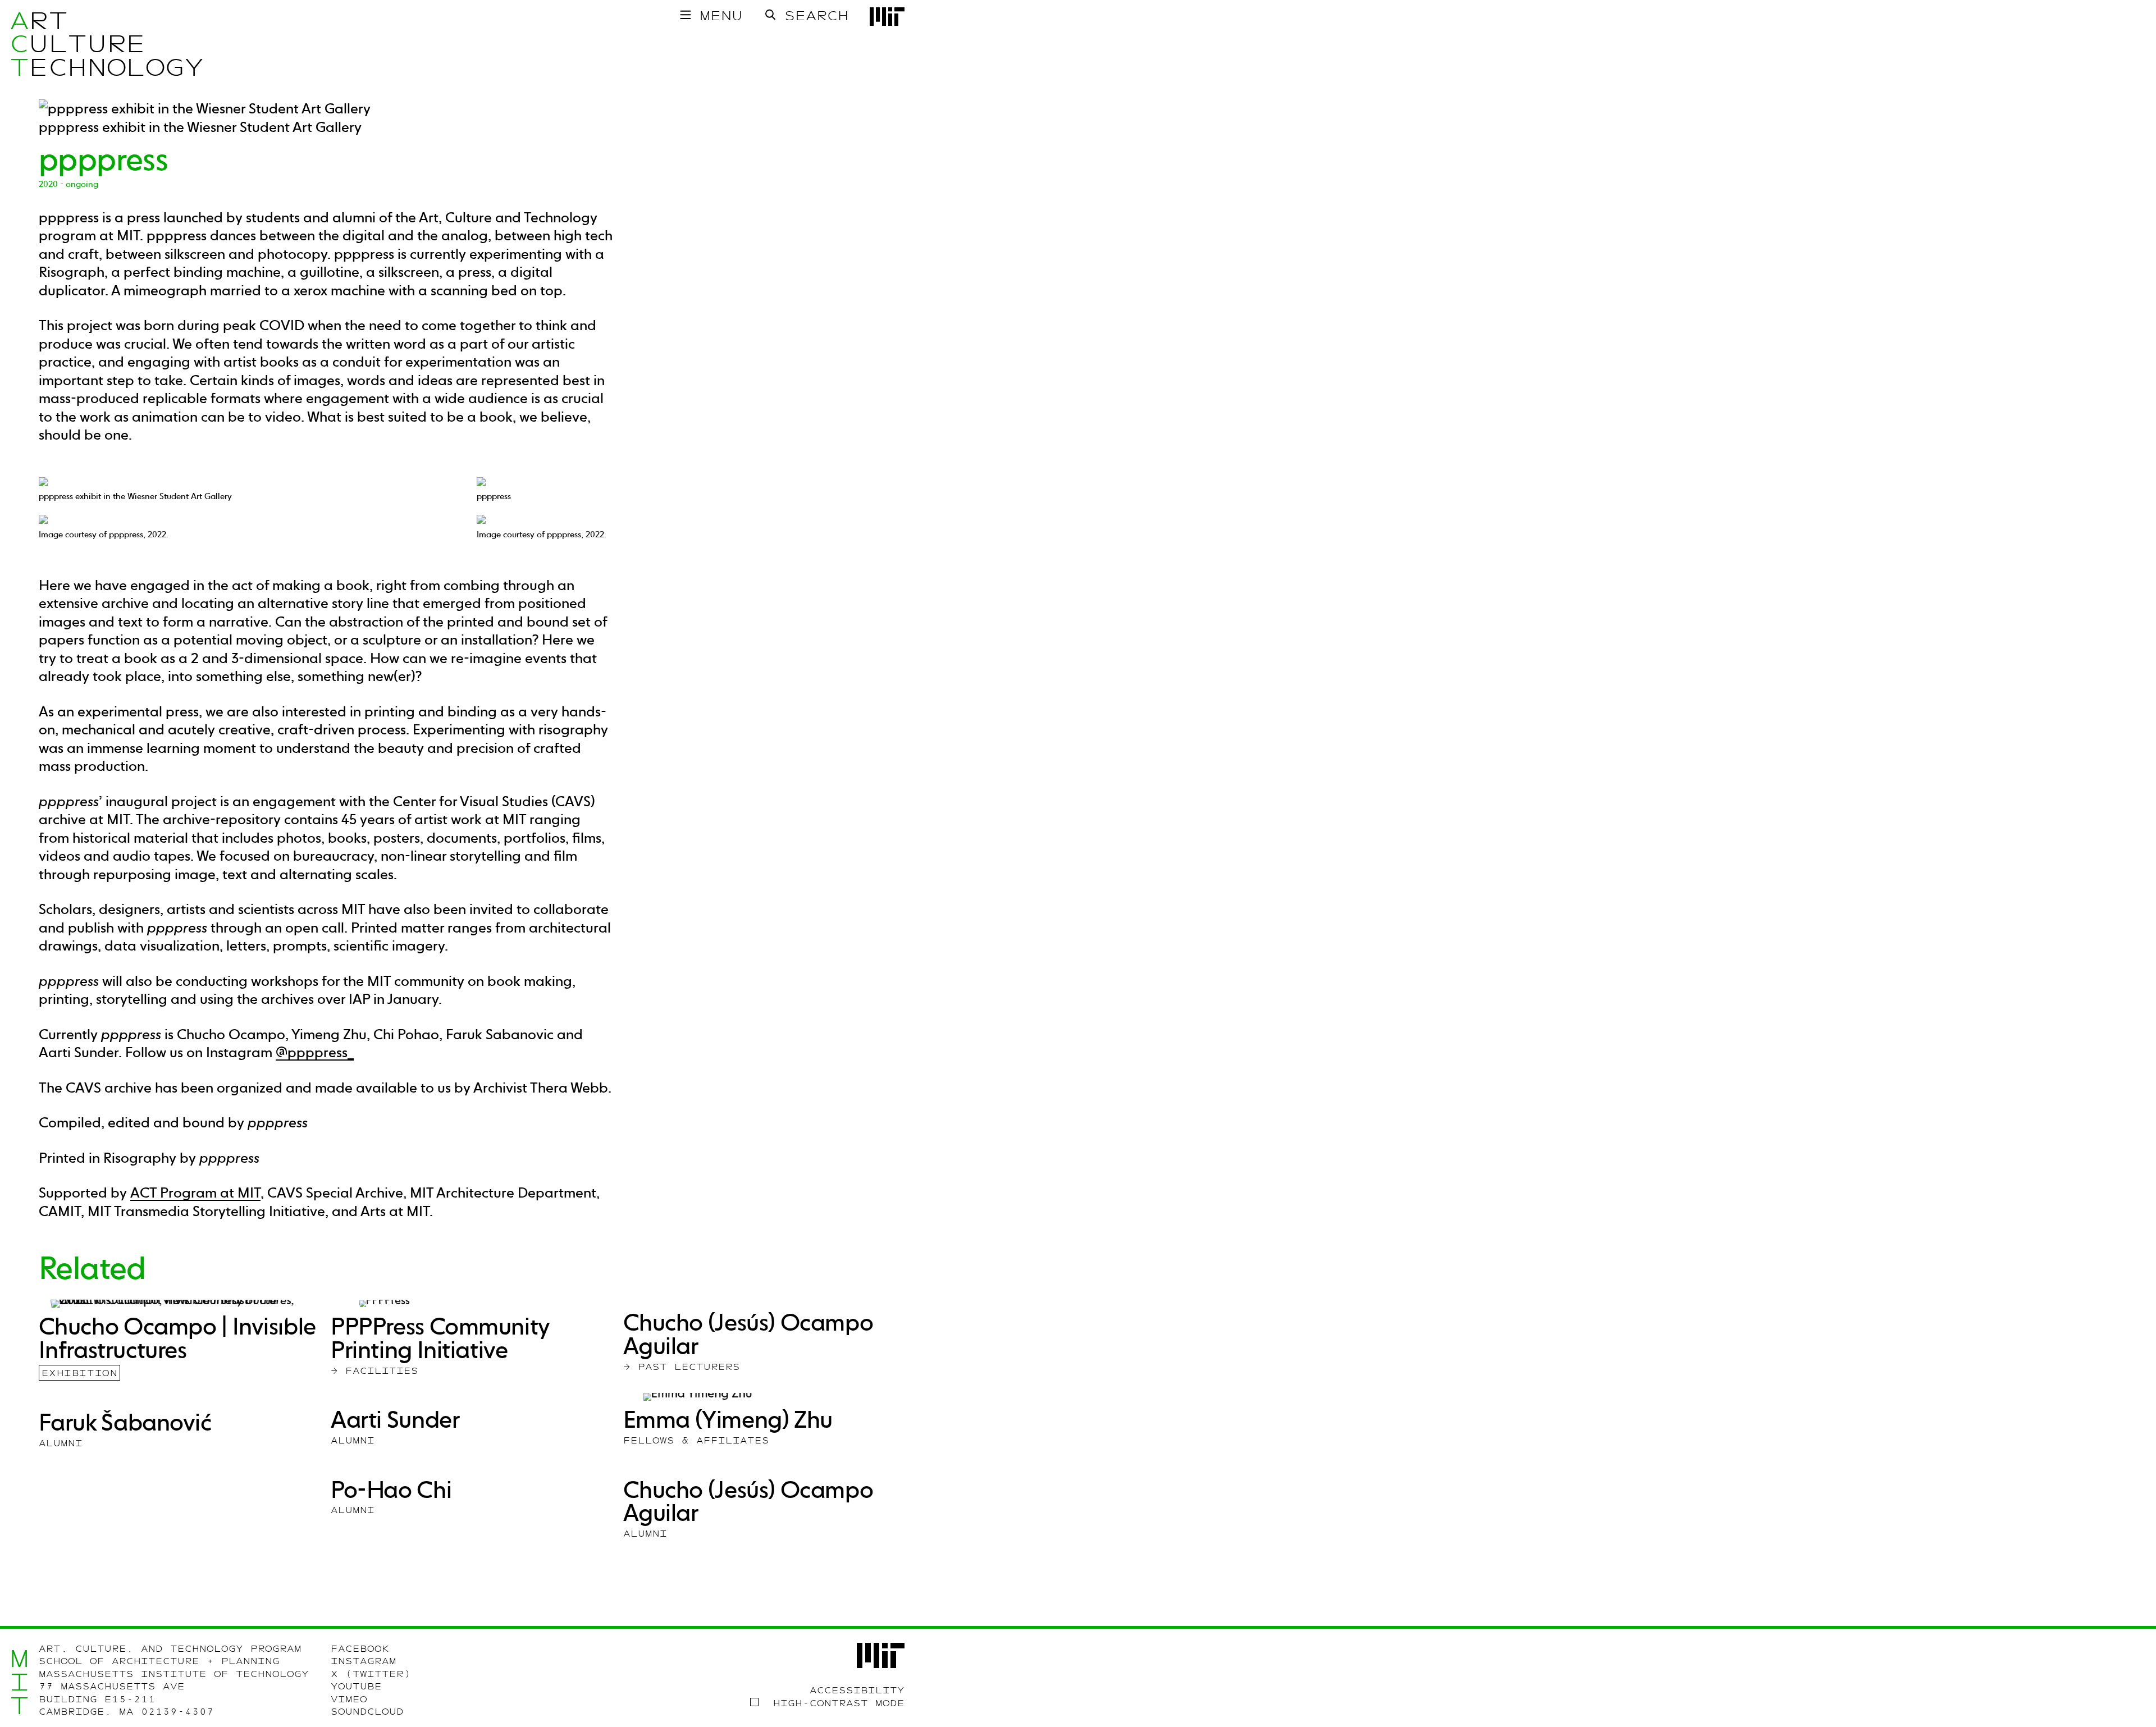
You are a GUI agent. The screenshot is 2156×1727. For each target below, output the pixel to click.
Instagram (364, 1661)
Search (816, 16)
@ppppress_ (315, 1052)
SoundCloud (367, 1712)
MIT (19, 1682)
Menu (721, 16)
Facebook (360, 1649)
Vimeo (349, 1699)
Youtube (356, 1687)
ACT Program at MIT (195, 1193)
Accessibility (857, 1691)
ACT (19, 44)
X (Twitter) (371, 1674)
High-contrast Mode (839, 1703)
